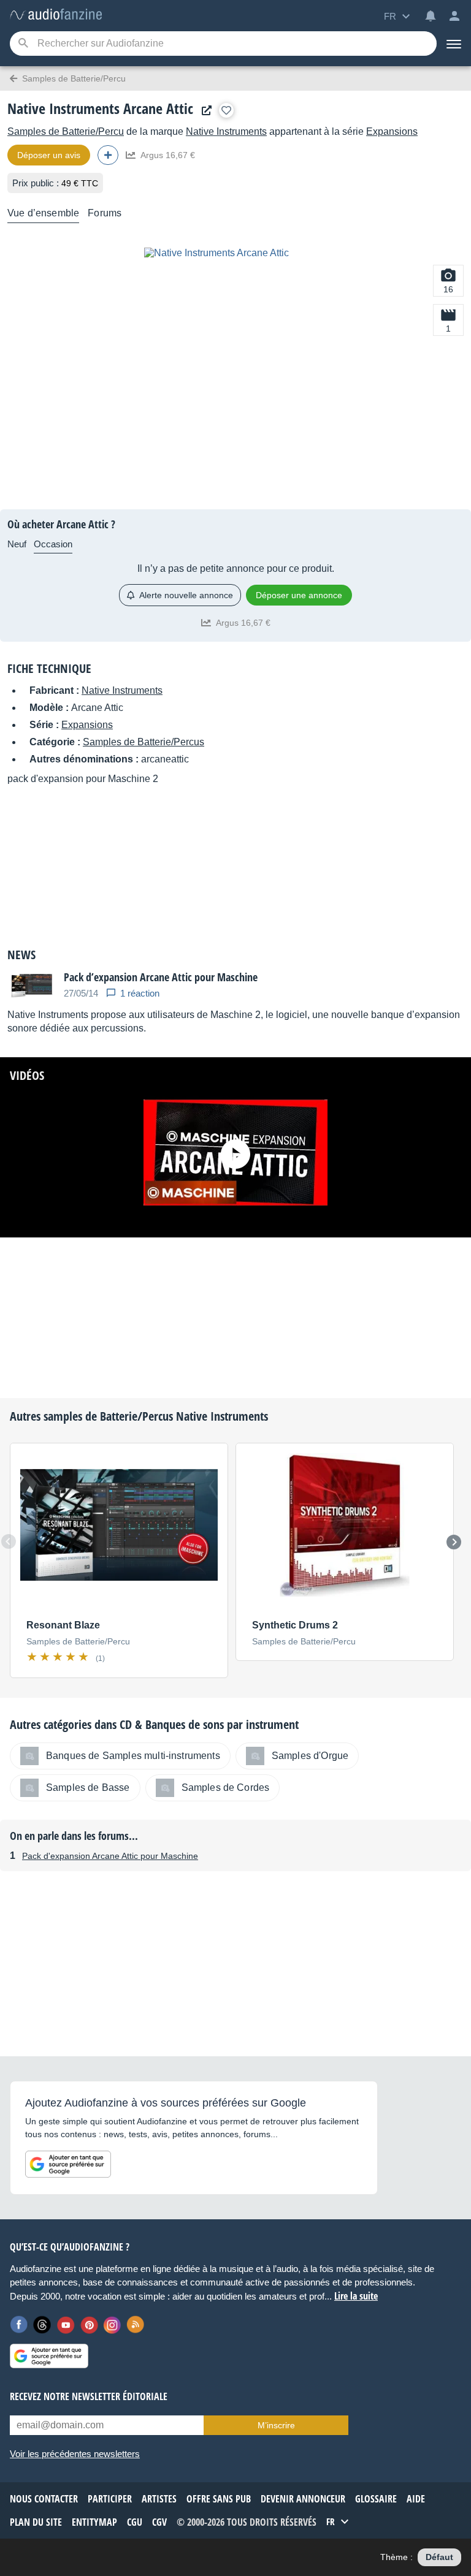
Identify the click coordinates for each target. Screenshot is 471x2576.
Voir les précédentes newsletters (75, 2454)
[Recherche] (23, 44)
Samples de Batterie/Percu (66, 131)
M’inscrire (276, 2425)
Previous (9, 1541)
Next (454, 1542)
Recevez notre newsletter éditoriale (89, 2396)
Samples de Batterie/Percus (144, 742)
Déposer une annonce (299, 595)
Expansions (392, 131)
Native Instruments (226, 131)
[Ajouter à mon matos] (226, 110)
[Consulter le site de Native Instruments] (204, 111)
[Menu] (454, 44)
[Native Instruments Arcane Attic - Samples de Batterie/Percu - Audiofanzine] (56, 15)
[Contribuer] (108, 155)
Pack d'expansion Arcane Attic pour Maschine (110, 1856)
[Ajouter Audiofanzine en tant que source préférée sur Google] (68, 2164)
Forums (105, 213)
